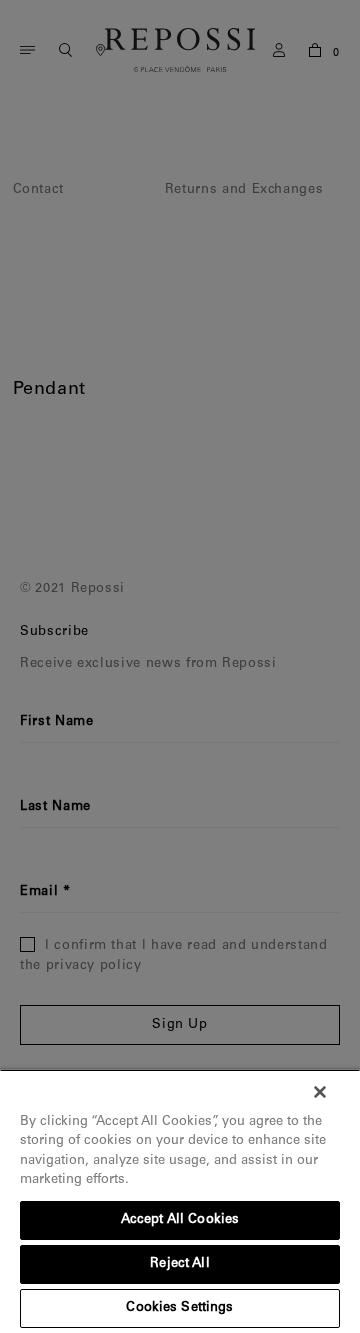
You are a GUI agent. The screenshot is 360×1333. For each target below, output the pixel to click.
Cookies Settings (179, 1308)
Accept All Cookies (180, 1220)
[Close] (320, 1092)
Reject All (179, 1264)
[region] (180, 1201)
